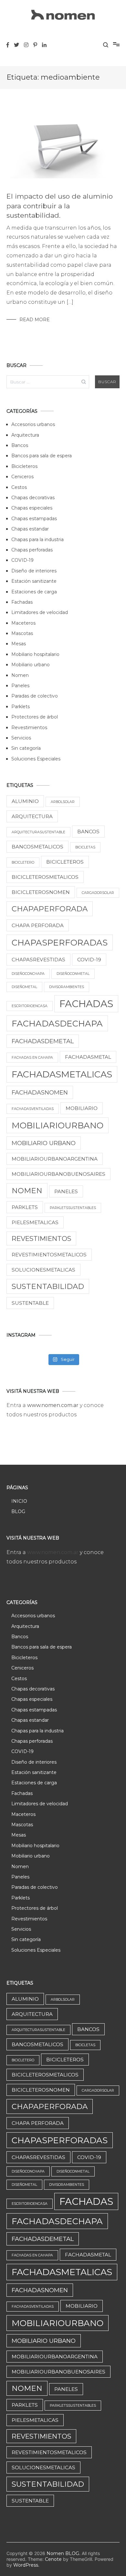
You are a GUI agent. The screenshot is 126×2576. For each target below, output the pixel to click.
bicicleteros (65, 862)
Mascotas (22, 633)
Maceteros (23, 623)
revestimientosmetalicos (49, 1255)
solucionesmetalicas (43, 1270)
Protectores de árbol (35, 717)
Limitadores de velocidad (40, 612)
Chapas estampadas (34, 519)
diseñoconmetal (73, 974)
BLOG (18, 1511)
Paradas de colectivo (35, 696)
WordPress (26, 2565)
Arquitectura (25, 435)
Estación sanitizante (34, 581)
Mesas (19, 644)
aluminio (25, 801)
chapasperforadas (60, 942)
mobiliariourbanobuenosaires (58, 1174)
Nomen (20, 675)
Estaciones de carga (34, 592)
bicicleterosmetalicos (45, 877)
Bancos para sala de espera (42, 456)
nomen (27, 1191)
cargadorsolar (98, 893)
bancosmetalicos (37, 847)
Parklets (21, 707)
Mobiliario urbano (31, 665)
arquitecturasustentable (38, 832)
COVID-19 (22, 560)
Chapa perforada (38, 925)
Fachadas (22, 602)
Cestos (19, 487)
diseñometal (24, 987)
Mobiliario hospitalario (35, 654)
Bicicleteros (24, 466)
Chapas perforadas (32, 550)
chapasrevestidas (38, 960)
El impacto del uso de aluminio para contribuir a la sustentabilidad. (60, 206)
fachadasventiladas (33, 1109)
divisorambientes (67, 987)
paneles (66, 1191)
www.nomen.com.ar (53, 1405)
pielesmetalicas (35, 1222)
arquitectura (32, 816)
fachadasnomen (40, 1092)
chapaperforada (50, 909)
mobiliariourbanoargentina (55, 1159)
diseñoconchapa (28, 974)
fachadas (86, 1004)
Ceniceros (22, 477)
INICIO (19, 1501)
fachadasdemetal (43, 1041)
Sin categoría (26, 748)
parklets (25, 1207)
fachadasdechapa (57, 1023)
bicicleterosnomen (41, 892)
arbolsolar (63, 802)
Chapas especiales (32, 508)
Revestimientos (29, 728)
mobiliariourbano (58, 1125)
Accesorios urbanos (33, 424)
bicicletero (23, 862)
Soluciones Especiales (36, 759)
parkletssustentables (73, 1208)
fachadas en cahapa (32, 1058)
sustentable (30, 1303)
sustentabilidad (48, 1286)
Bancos (20, 445)
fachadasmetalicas (62, 1074)
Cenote (53, 2559)
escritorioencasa (30, 1006)
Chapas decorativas (33, 498)
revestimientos (41, 1238)
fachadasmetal (88, 1057)
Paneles (20, 686)
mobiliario (82, 1108)
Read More (35, 320)
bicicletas (85, 847)
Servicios (21, 738)
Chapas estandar (30, 529)
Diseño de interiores (34, 571)
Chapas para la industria (37, 540)
